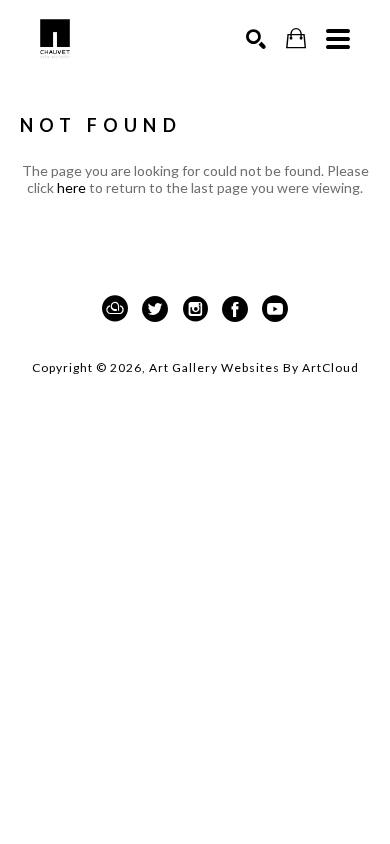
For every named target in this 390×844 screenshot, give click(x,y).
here (71, 187)
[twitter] (155, 309)
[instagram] (195, 309)
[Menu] (338, 39)
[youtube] (275, 309)
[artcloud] (115, 309)
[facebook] (235, 309)
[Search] (256, 39)
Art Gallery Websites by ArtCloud (254, 367)
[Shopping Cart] (296, 38)
